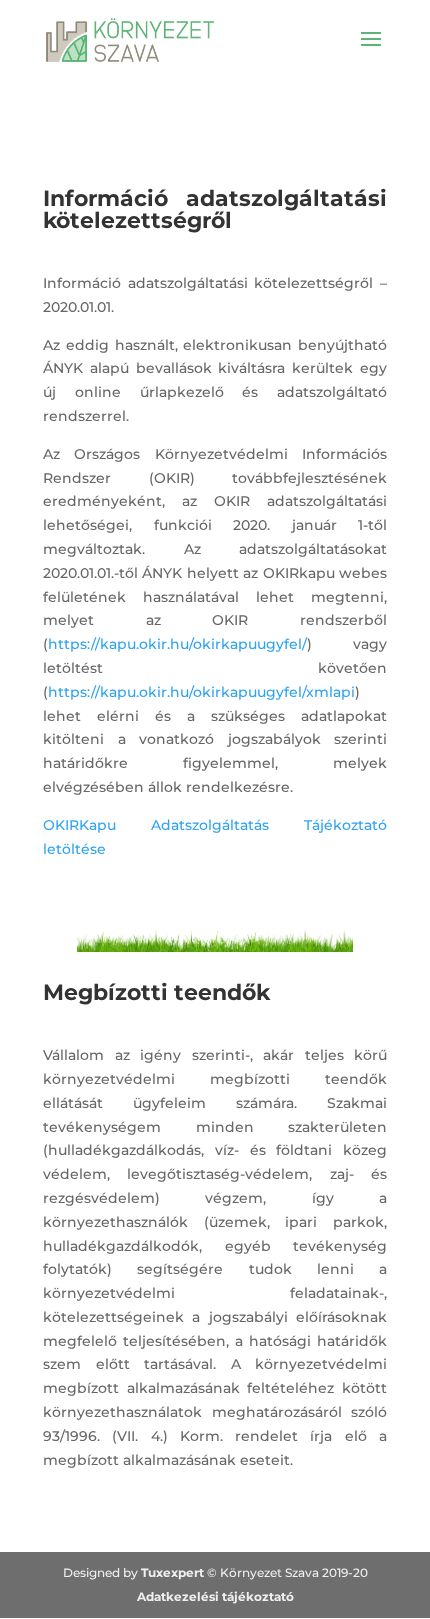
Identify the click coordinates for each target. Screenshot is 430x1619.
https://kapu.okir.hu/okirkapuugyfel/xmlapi (201, 692)
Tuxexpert (172, 1572)
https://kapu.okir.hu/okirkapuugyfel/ (177, 644)
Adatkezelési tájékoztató (215, 1596)
